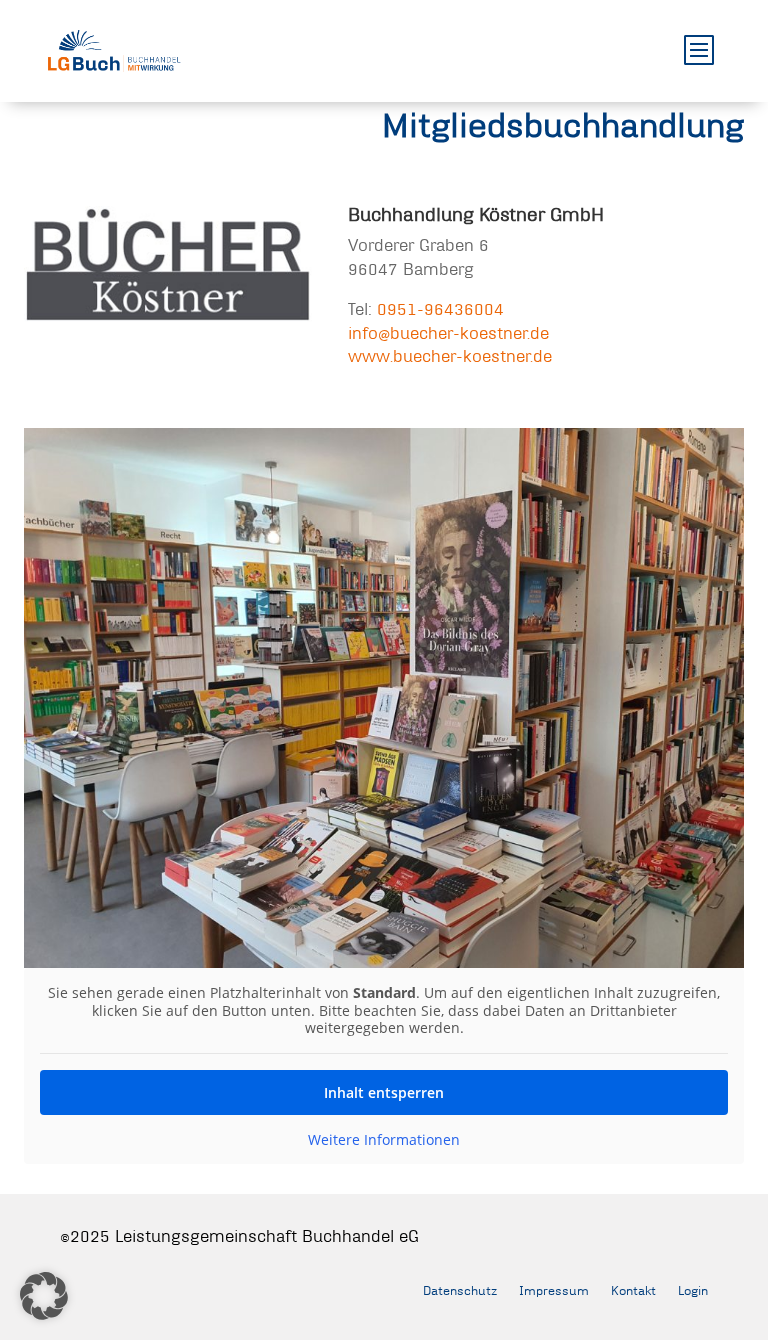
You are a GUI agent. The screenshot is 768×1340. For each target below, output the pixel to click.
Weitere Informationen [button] (384, 1140)
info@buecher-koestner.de (448, 332)
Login (693, 1290)
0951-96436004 (440, 308)
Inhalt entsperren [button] (384, 1092)
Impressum (554, 1290)
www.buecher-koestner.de (450, 355)
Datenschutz (460, 1290)
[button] (44, 1296)
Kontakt (633, 1290)
